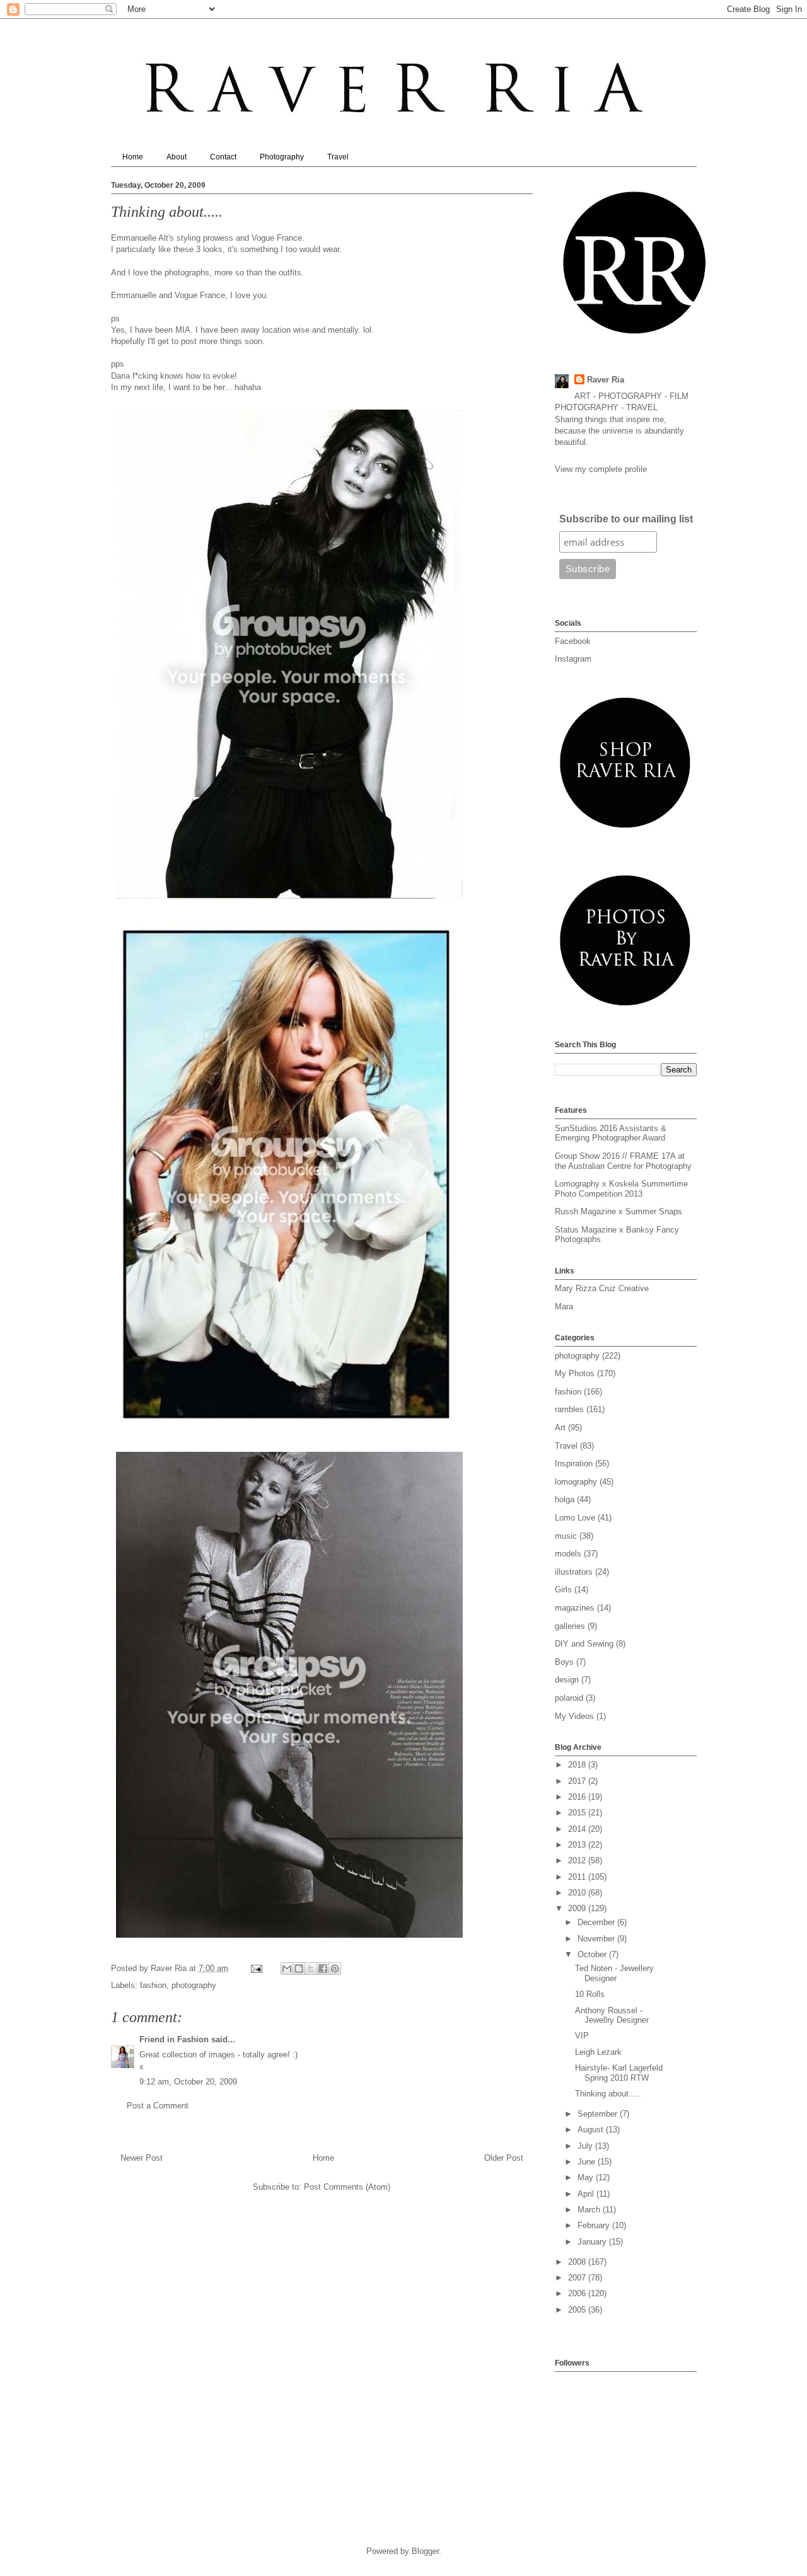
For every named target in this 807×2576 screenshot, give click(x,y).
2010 (578, 1893)
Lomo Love (575, 1518)
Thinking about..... (608, 2094)
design (567, 1680)
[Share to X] (311, 1969)
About (177, 157)
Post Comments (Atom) (347, 2187)
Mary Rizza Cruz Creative (602, 1288)
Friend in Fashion (174, 2039)
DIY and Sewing (584, 1644)
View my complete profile (601, 469)
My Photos (575, 1373)
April (587, 2194)
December (597, 1922)
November (597, 1939)
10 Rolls (590, 1994)
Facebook (573, 641)
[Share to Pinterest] (335, 1969)
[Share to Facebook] (323, 1969)
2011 (578, 1877)
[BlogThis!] (299, 1969)
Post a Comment (158, 2106)
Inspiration (574, 1463)
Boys (564, 1662)
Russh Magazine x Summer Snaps (618, 1211)
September (599, 2114)
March (590, 2210)
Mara (564, 1307)
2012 (578, 1860)
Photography (282, 157)
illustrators (574, 1572)
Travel (338, 157)
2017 (578, 1781)
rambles (569, 1409)
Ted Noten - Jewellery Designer (614, 1973)
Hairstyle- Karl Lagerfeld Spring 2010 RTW (619, 2073)
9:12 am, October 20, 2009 (188, 2082)
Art (560, 1428)
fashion (153, 1985)
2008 (578, 2262)
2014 (578, 1829)
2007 (578, 2278)
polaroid (569, 1698)
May (587, 2177)
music (566, 1536)
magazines (575, 1608)
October (593, 1954)
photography (194, 1985)
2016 (578, 1797)
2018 (578, 1765)
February (595, 2225)
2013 (578, 1845)
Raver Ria (606, 380)
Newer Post (142, 2158)
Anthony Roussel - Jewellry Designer (612, 2015)
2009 (578, 1908)
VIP (582, 2036)
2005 (578, 2310)
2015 (578, 1813)
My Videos (574, 1716)
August (592, 2130)
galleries (570, 1626)
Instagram (573, 659)
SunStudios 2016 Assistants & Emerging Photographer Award (611, 1133)
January (593, 2242)
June (588, 2162)
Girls (563, 1590)
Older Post (504, 2158)
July (586, 2146)
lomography (576, 1482)
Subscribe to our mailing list (626, 519)
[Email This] (287, 1969)
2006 (578, 2293)
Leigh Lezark (598, 2052)
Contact (223, 157)
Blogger (425, 2551)
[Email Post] (256, 1968)
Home (133, 157)
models (568, 1554)
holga (565, 1499)
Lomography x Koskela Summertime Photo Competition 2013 (621, 1189)
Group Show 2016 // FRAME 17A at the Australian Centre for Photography (623, 1161)
